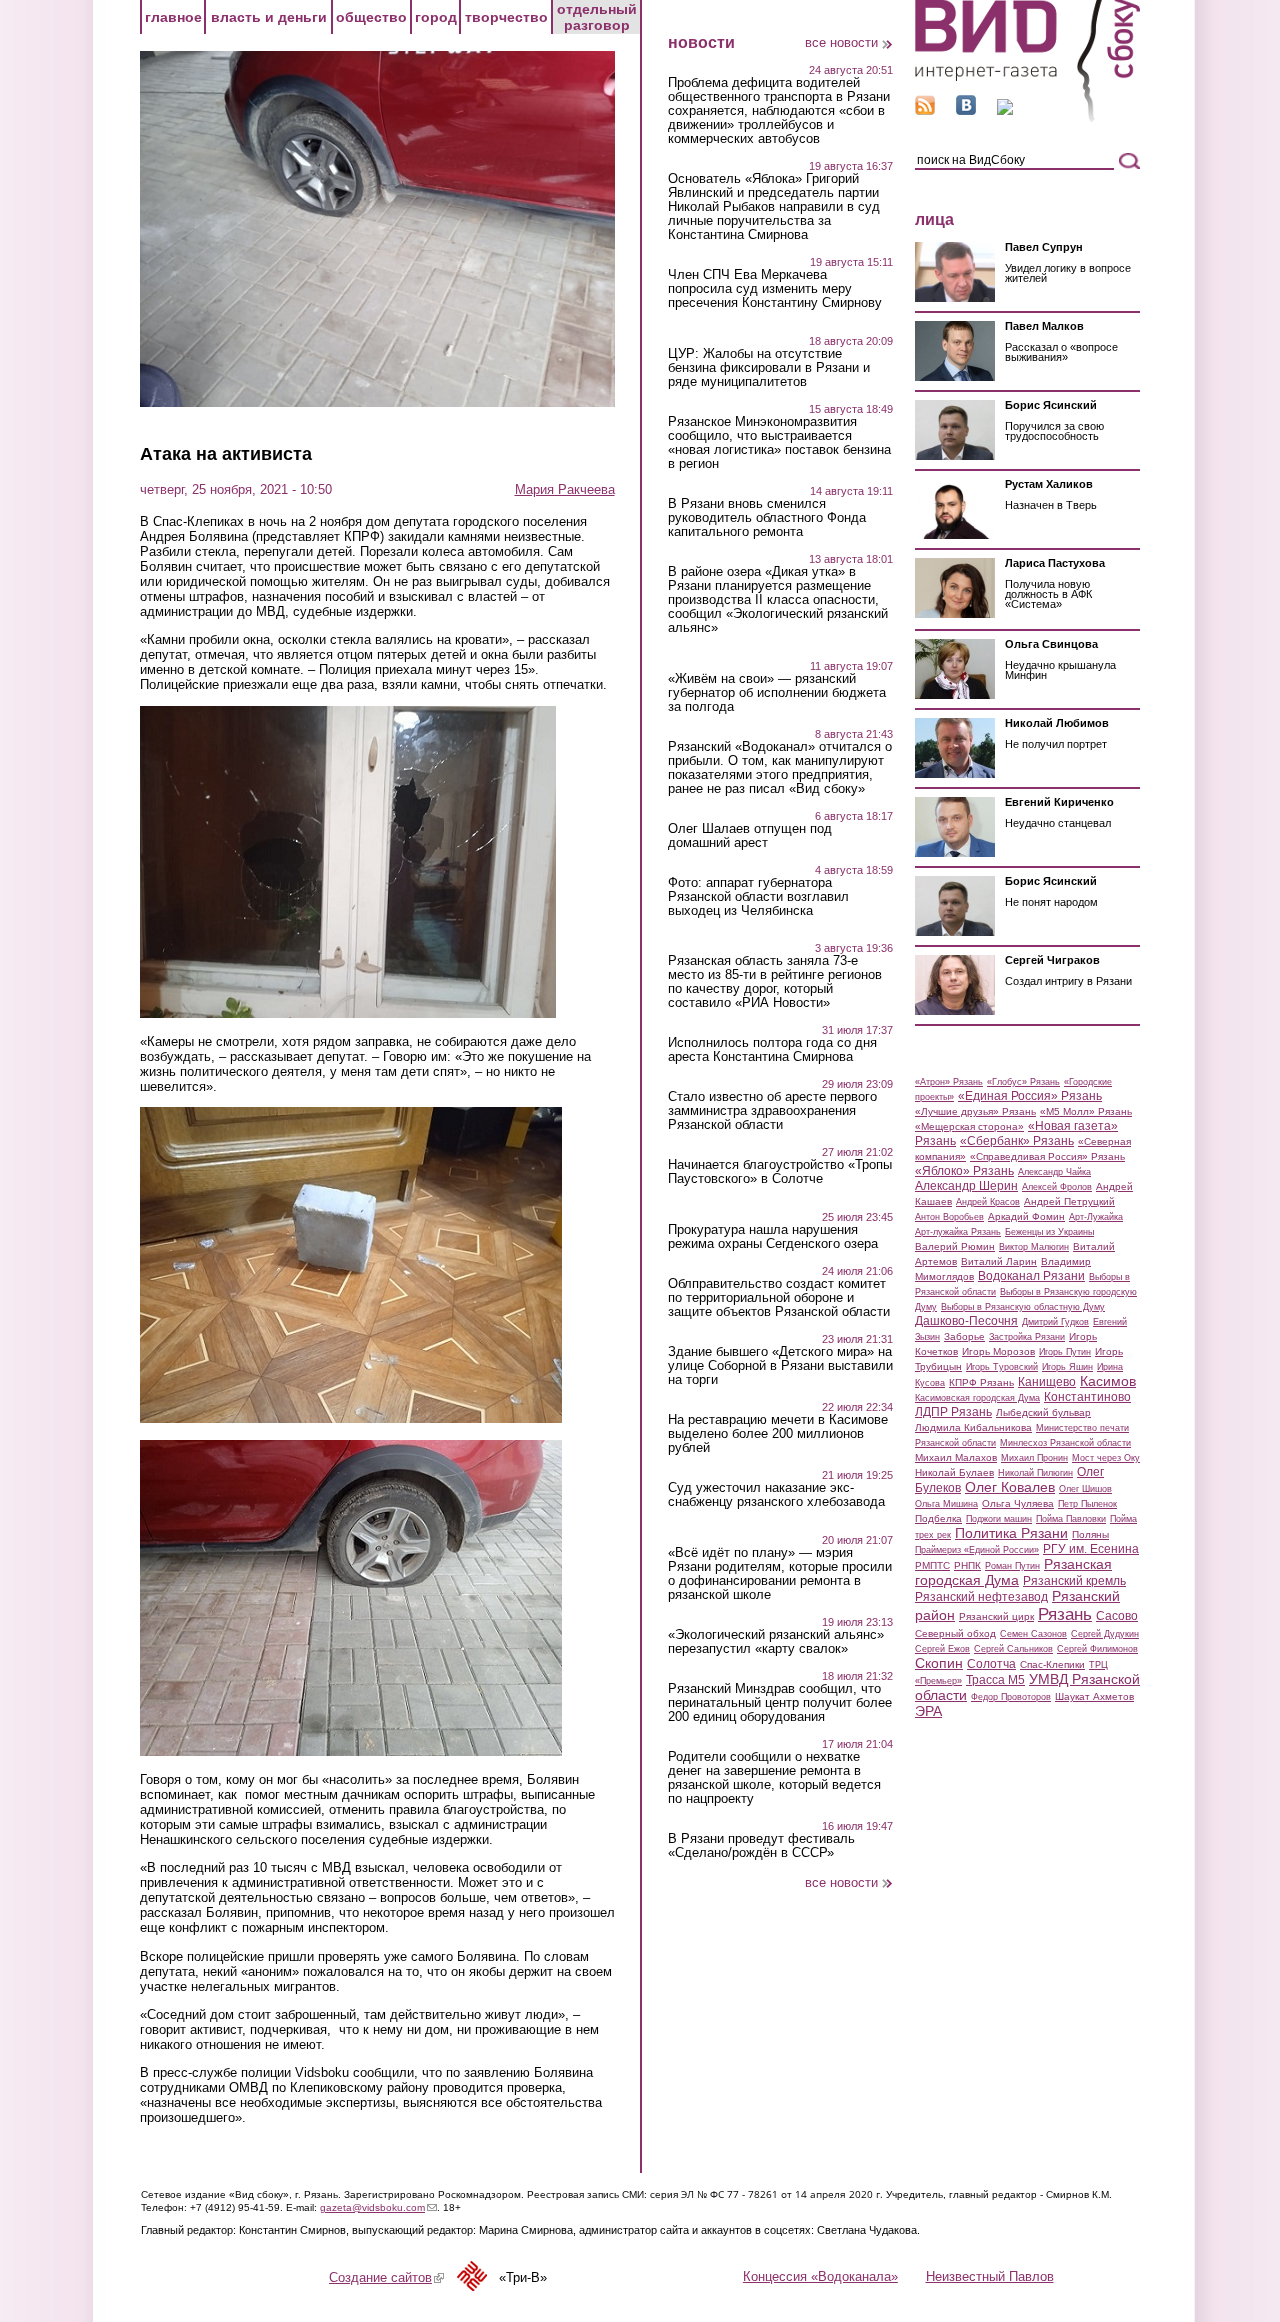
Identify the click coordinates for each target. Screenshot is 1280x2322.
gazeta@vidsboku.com (378, 2207)
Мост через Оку (1106, 1458)
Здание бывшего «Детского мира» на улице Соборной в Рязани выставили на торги (780, 1366)
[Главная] (1027, 118)
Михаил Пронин (1034, 1458)
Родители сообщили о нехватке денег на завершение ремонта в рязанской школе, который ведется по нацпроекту (774, 1778)
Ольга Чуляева (1018, 1503)
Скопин (939, 1663)
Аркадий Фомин (1026, 1216)
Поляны (1090, 1534)
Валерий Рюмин (955, 1246)
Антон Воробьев (949, 1217)
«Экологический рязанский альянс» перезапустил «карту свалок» (776, 1642)
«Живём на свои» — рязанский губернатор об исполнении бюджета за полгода (777, 693)
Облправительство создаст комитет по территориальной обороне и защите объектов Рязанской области (779, 1298)
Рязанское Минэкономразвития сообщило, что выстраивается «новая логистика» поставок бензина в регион (779, 443)
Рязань (1065, 1614)
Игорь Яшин (1067, 1367)
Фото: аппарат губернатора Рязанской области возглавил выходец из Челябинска (758, 897)
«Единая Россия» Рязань (1030, 1096)
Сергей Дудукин (1105, 1634)
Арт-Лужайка (1096, 1217)
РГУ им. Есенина (1091, 1549)
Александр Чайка (1054, 1172)
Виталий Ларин (999, 1261)
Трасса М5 (995, 1680)
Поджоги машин (999, 1519)
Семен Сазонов (1033, 1634)
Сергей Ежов (942, 1649)
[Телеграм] (1005, 110)
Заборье (964, 1336)
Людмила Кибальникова (973, 1427)
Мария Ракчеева (565, 489)
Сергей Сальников (1013, 1649)
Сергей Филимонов (1097, 1649)
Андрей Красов (988, 1202)
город (436, 17)
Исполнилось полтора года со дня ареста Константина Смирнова (772, 1050)
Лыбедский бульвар (1043, 1412)
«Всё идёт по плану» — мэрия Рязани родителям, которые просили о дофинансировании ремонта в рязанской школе (780, 1574)
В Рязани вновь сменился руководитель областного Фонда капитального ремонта (767, 518)
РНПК (967, 1565)
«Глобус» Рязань (1023, 1082)
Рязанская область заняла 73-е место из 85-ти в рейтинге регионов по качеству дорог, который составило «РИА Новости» (775, 982)
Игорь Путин (1065, 1352)
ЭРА (928, 1711)
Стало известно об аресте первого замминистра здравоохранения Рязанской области (772, 1111)
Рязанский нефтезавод (981, 1597)
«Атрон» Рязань (949, 1082)
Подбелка (938, 1518)
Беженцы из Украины (1049, 1232)
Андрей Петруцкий (1069, 1201)
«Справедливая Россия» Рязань (1047, 1156)
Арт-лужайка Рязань (958, 1232)
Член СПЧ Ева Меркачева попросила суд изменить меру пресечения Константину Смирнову (775, 289)
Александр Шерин (966, 1186)
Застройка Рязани (1027, 1337)
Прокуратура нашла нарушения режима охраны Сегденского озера (773, 1237)
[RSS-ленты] (925, 110)
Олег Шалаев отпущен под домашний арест (750, 836)
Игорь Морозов (998, 1351)
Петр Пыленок (1087, 1504)
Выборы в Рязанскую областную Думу (1023, 1307)
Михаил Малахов (956, 1457)
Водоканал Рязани (1031, 1276)
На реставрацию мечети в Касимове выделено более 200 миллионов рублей (778, 1434)
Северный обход (955, 1633)
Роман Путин (1012, 1566)
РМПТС (932, 1565)
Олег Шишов (1085, 1489)
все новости (841, 42)
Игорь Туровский (1002, 1367)
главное (173, 17)
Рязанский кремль (1074, 1581)
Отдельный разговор (597, 17)
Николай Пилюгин (1035, 1473)
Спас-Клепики (1052, 1664)
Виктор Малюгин (1034, 1247)
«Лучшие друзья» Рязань (975, 1111)
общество (371, 17)
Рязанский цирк (996, 1616)
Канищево (1047, 1382)
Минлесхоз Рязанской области (1065, 1443)
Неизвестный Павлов (990, 2276)
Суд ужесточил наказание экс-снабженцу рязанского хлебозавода (776, 1495)
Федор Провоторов (1011, 1697)
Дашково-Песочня (966, 1321)
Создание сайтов (386, 2277)
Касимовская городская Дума (977, 1398)
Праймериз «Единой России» (977, 1550)
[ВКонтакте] (966, 110)
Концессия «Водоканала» (820, 2276)
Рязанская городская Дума (1013, 1572)
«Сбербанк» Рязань (1017, 1141)
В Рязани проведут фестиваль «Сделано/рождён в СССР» (761, 1846)
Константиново (1087, 1397)
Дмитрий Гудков (1055, 1322)
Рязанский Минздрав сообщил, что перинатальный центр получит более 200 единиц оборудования (780, 1703)
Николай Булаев (954, 1472)
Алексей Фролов (1057, 1187)
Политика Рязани (1011, 1533)
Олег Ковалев (1010, 1487)
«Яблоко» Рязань (964, 1171)
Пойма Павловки (1071, 1519)
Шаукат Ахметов (1094, 1696)
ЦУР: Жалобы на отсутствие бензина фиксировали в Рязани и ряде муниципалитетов (769, 368)
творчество (506, 17)
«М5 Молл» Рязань (1086, 1111)
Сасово (1117, 1616)
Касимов (1108, 1381)
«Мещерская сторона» (969, 1126)
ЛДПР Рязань (953, 1412)
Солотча (991, 1664)
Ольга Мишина (946, 1504)
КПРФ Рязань (981, 1382)
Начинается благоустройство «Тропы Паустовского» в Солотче (780, 1172)
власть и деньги (269, 17)
